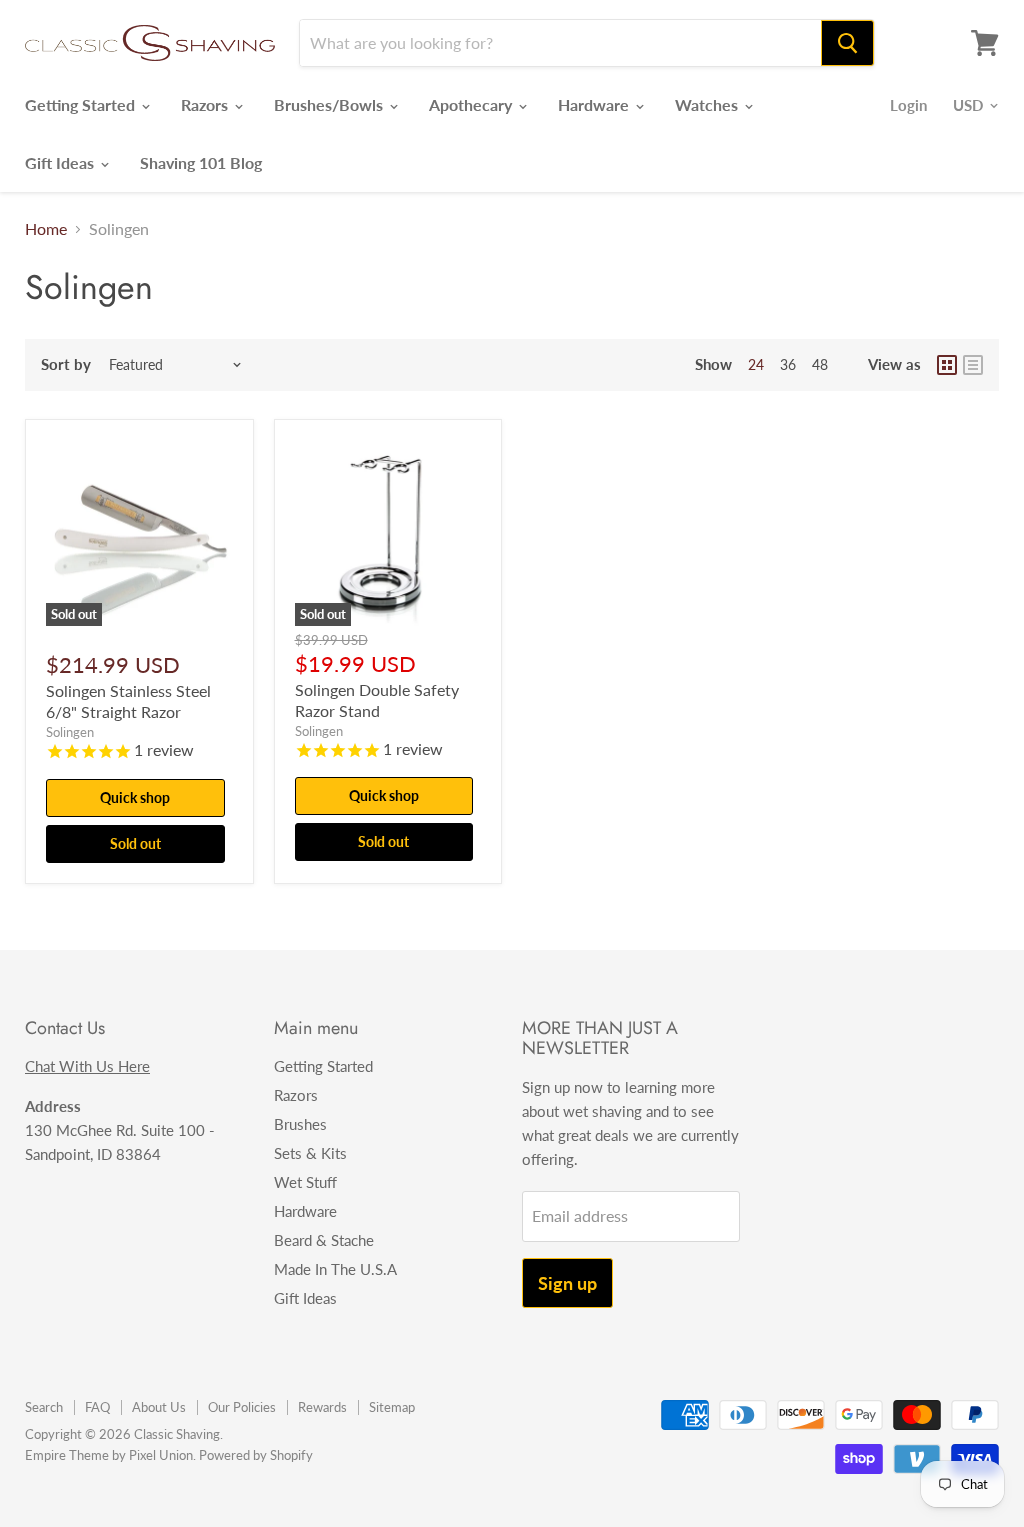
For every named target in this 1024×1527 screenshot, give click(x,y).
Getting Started (82, 104)
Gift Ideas (61, 162)
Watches (708, 104)
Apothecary (472, 104)
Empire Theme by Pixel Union (109, 1455)
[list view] (973, 365)
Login (908, 105)
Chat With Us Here (87, 1066)
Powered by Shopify (256, 1455)
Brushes (300, 1124)
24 (756, 364)
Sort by (66, 364)
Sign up (567, 1283)
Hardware (595, 104)
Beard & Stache (324, 1240)
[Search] (847, 43)
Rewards (322, 1407)
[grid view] (947, 365)
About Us (159, 1407)
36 (788, 364)
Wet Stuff (305, 1182)
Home (46, 229)
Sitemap (392, 1407)
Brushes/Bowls (330, 104)
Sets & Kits (310, 1153)
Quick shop (135, 797)
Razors (206, 104)
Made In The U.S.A (335, 1269)
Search (44, 1407)
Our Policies (242, 1407)
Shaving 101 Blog (201, 162)
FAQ (97, 1407)
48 (820, 364)
